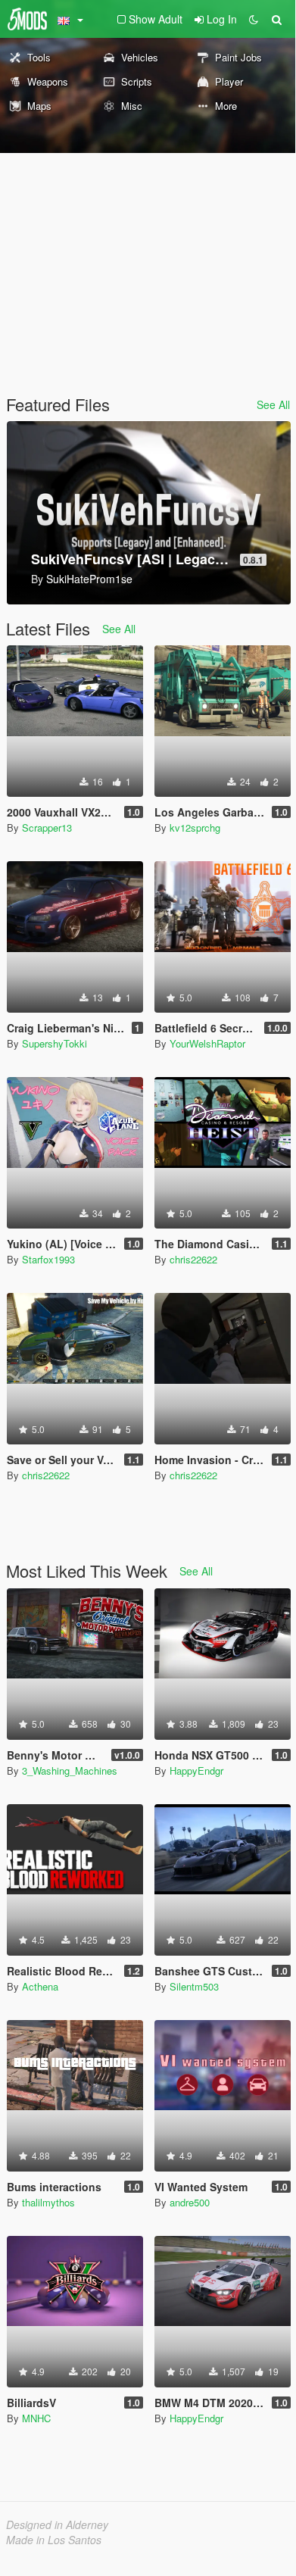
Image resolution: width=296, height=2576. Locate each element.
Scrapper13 (47, 827)
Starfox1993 (48, 1259)
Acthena (40, 1986)
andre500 (190, 2202)
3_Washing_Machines (70, 1770)
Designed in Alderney (57, 2524)
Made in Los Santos (54, 2540)
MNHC (36, 2418)
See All (273, 404)
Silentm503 (194, 1986)
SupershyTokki (55, 1043)
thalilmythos (48, 2202)
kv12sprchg (195, 827)
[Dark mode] (254, 19)
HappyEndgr (196, 1770)
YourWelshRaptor (207, 1043)
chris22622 (193, 1259)
